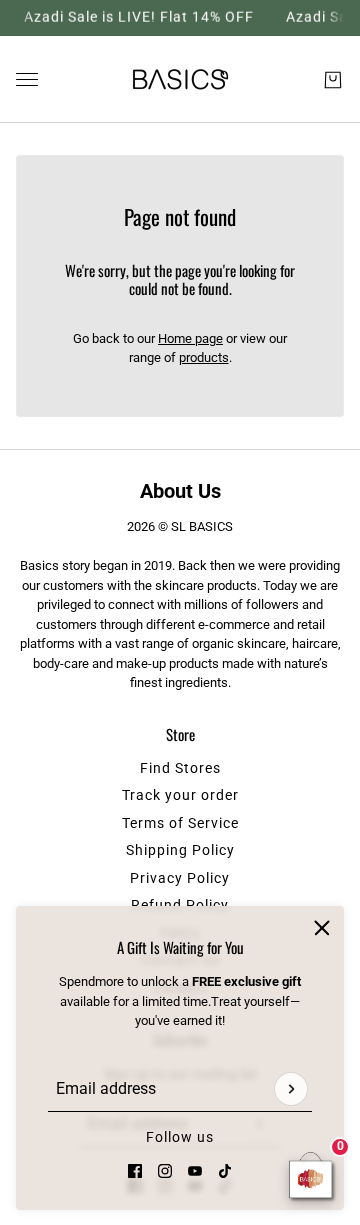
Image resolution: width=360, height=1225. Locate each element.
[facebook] (135, 1170)
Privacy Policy (180, 878)
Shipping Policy (180, 850)
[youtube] (195, 1170)
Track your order (180, 795)
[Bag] (333, 79)
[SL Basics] (180, 79)
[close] (322, 928)
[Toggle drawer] (27, 79)
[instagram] (165, 1170)
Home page (190, 338)
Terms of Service (180, 823)
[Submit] (291, 1088)
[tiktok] (225, 1170)
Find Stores (180, 768)
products (204, 357)
